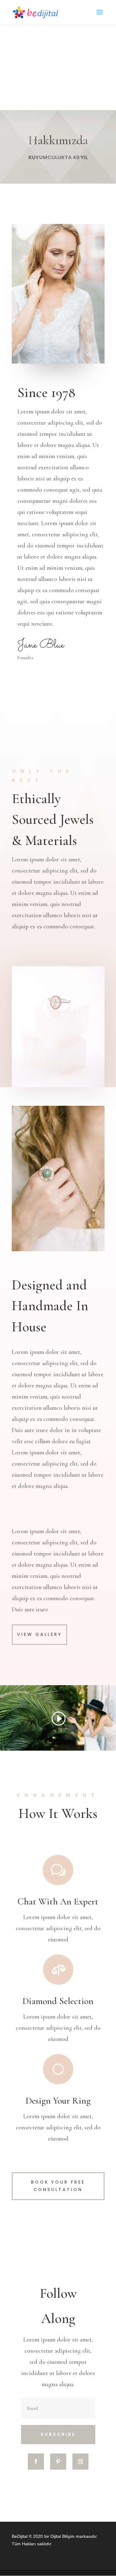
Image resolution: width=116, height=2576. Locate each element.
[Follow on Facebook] (36, 2462)
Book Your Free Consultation (58, 2186)
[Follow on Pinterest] (58, 2462)
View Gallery (39, 1634)
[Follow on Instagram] (80, 2462)
